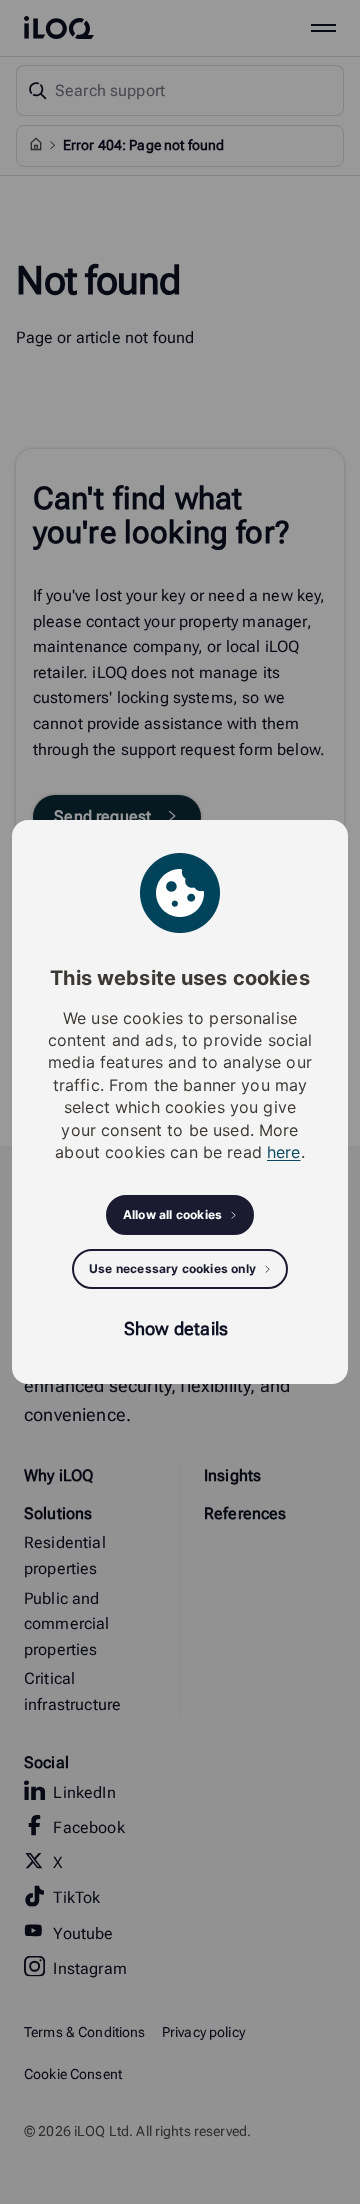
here (284, 1152)
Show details (176, 1328)
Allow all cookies (172, 1214)
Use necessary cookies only (172, 1268)
